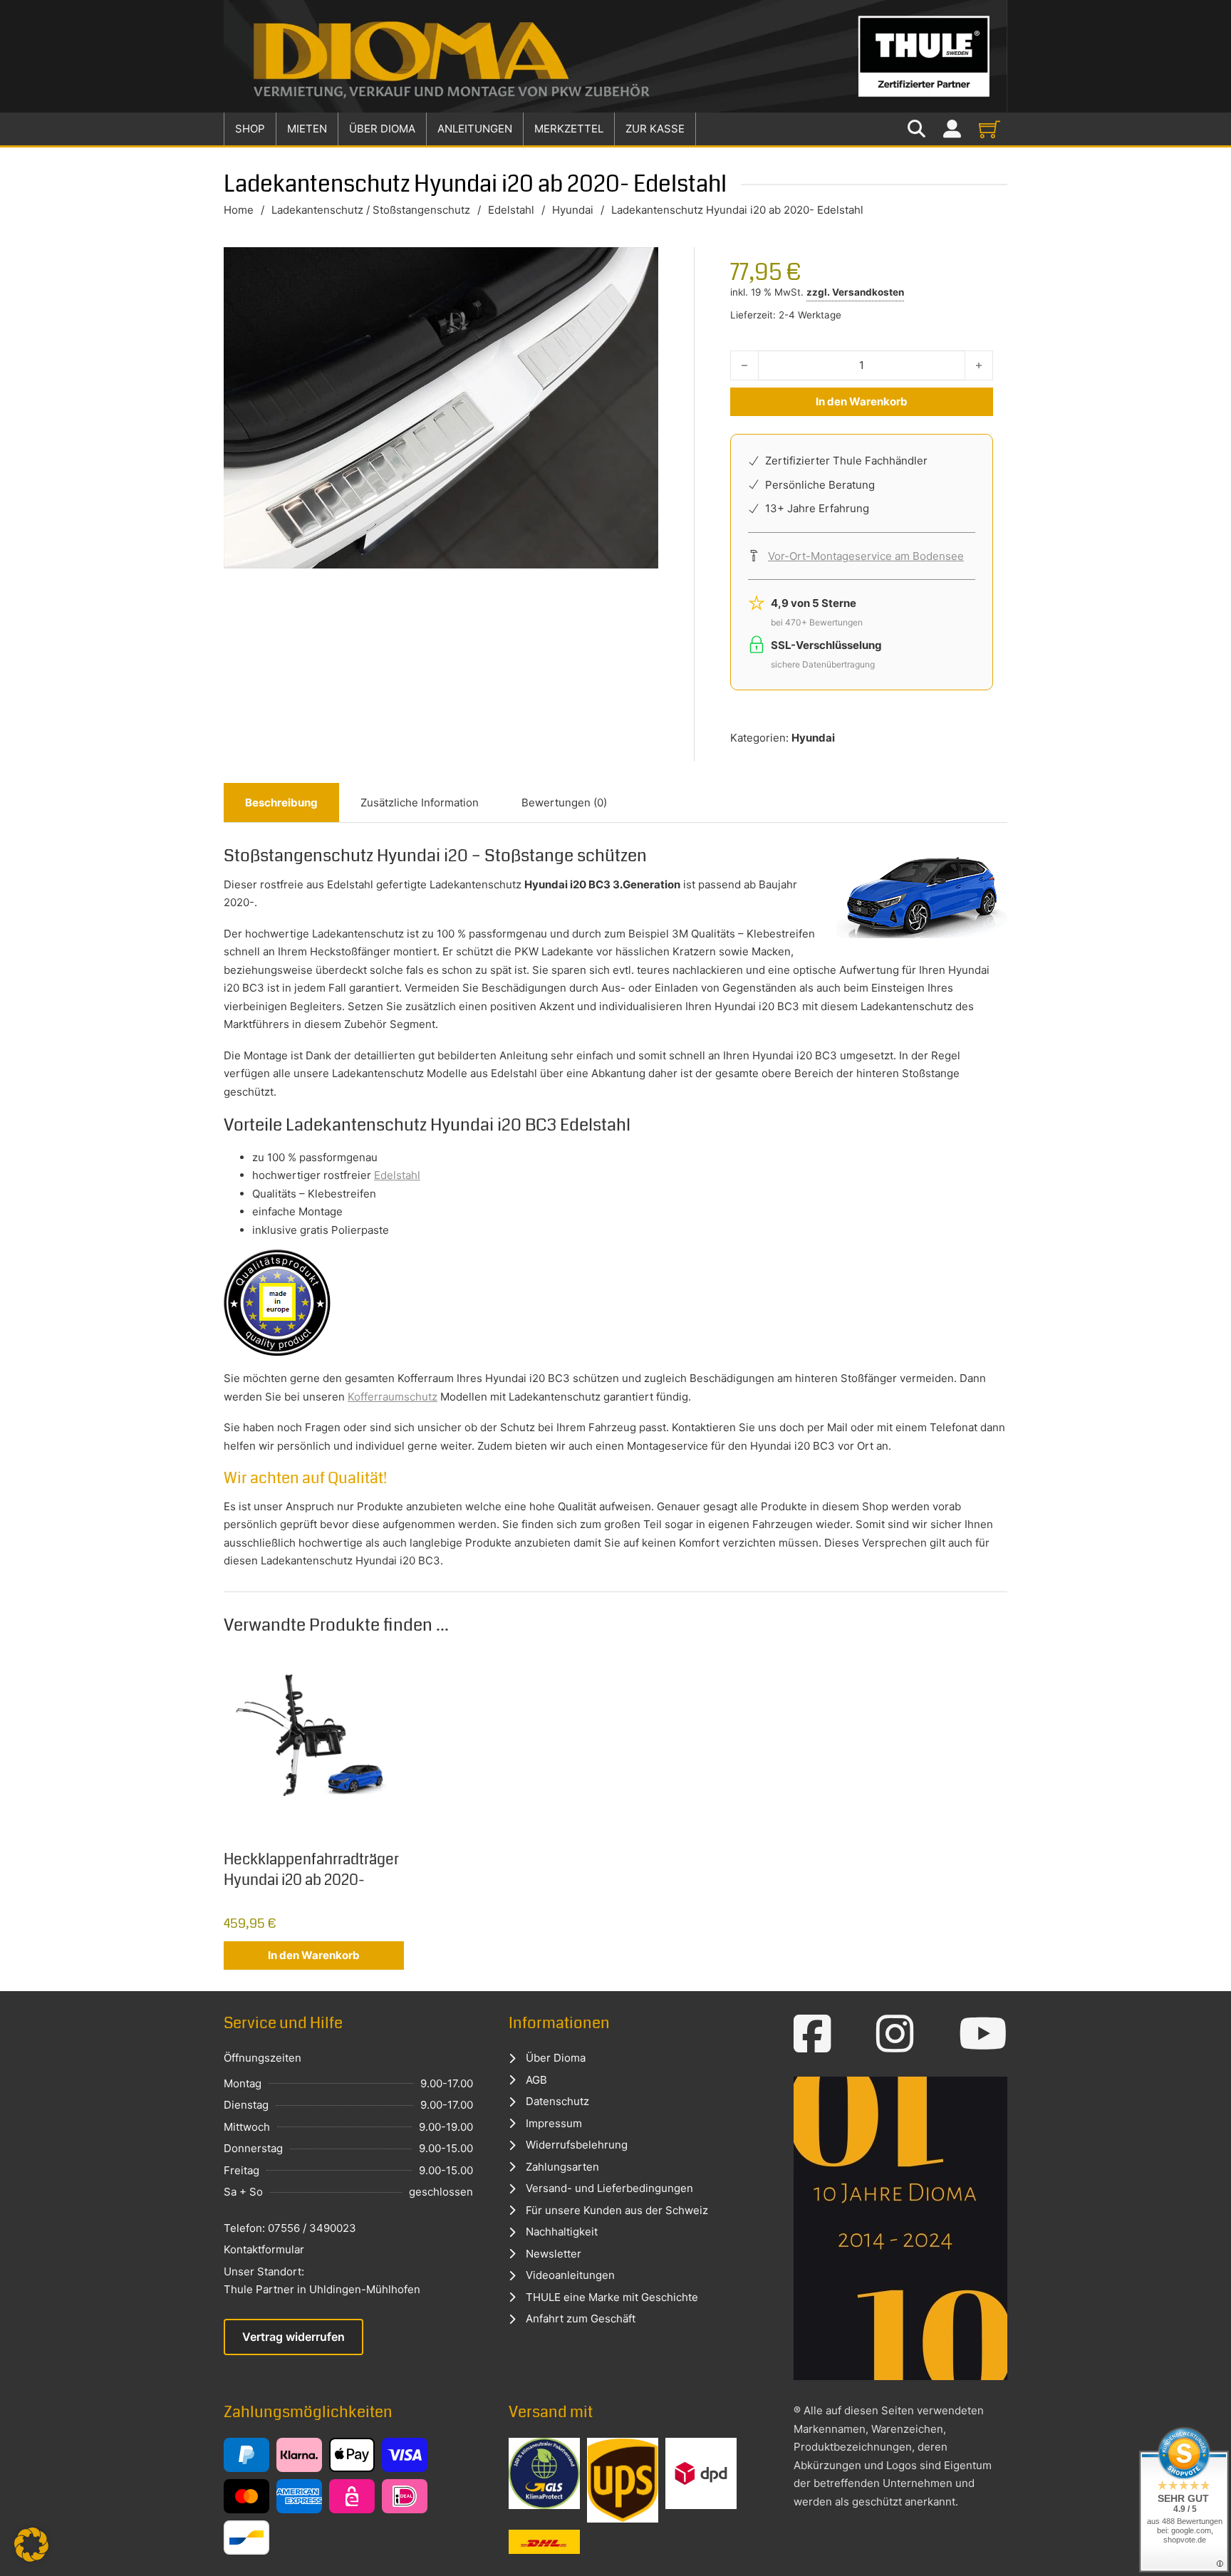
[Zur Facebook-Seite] (812, 2034)
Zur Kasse (655, 129)
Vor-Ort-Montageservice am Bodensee (866, 556)
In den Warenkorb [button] (314, 1955)
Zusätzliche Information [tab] (420, 803)
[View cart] (990, 129)
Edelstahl (511, 210)
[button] (31, 2545)
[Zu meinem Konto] (952, 129)
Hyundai (573, 210)
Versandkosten (868, 292)
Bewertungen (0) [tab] (564, 803)
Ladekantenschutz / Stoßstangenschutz (371, 210)
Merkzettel (569, 129)
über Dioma (382, 129)
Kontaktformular (264, 2249)
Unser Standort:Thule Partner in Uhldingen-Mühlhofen (322, 2281)
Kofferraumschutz (393, 1397)
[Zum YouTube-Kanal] (983, 2034)
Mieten (307, 129)
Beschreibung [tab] (281, 803)
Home (239, 210)
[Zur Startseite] (615, 56)
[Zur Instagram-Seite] (895, 2034)
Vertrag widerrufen (294, 2337)
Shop (250, 129)
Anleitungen (475, 129)
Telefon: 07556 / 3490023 (290, 2228)
